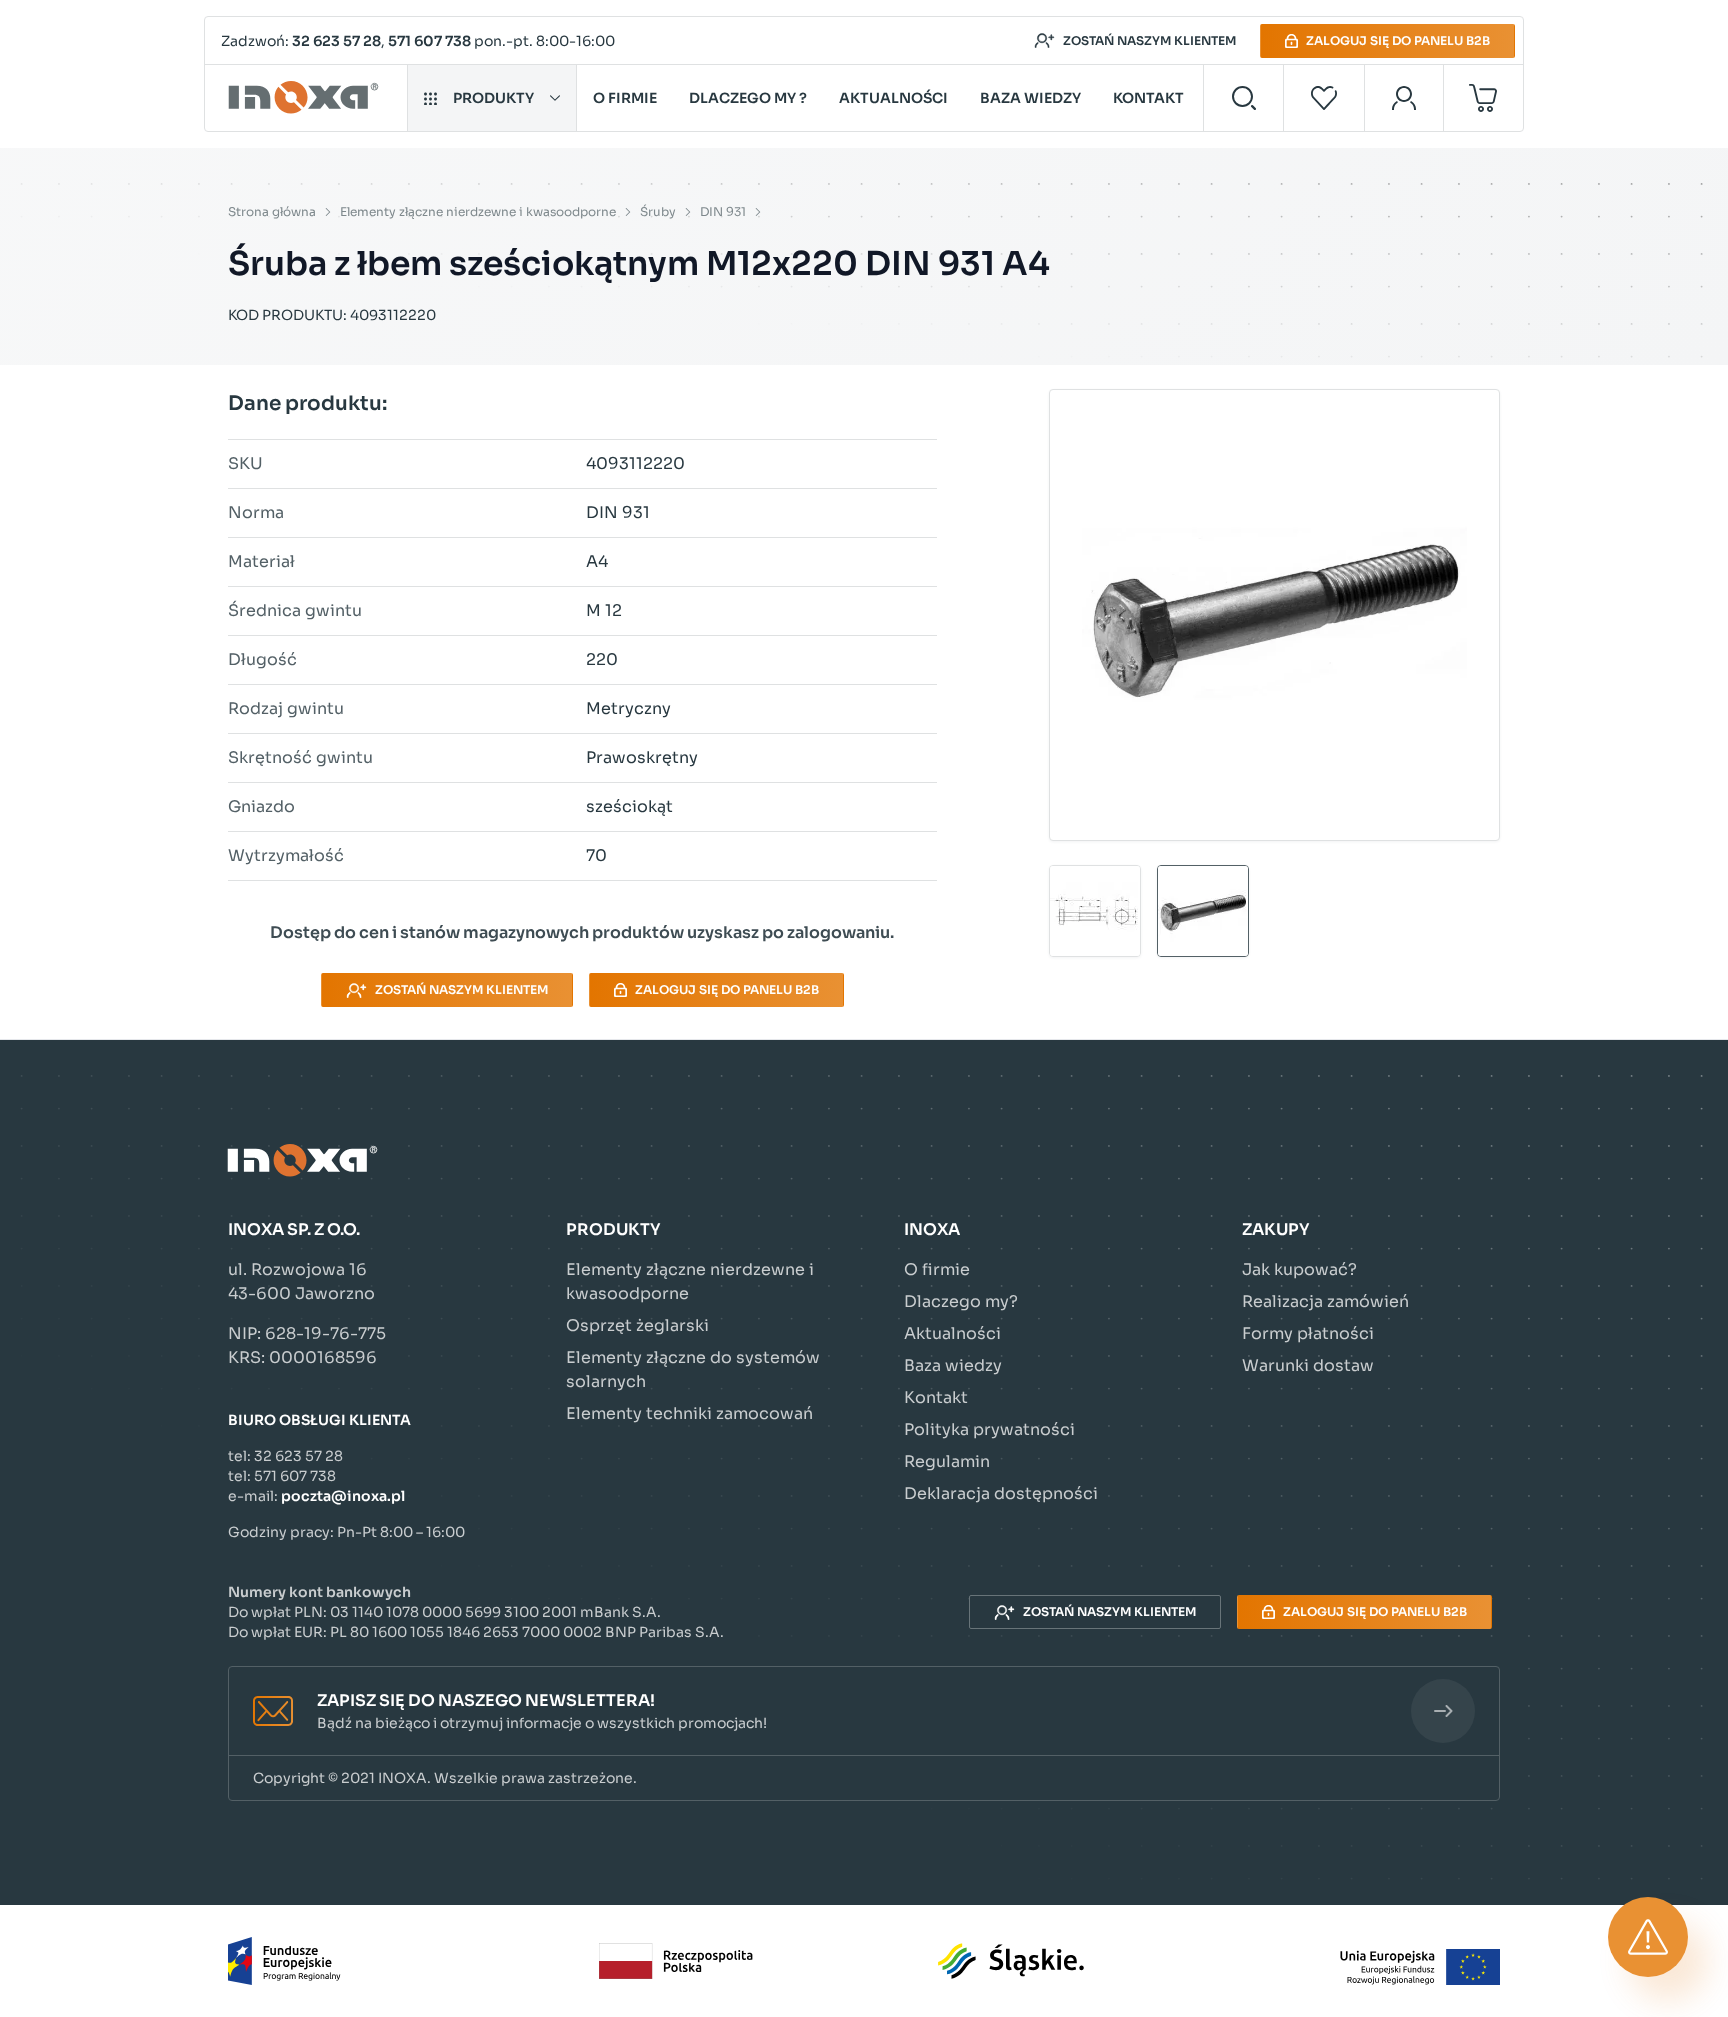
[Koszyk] (1483, 98)
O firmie (625, 98)
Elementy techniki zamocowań (689, 1413)
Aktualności (893, 98)
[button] (864, 1711)
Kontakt (1148, 98)
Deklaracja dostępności (1001, 1493)
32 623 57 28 (336, 41)
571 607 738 (429, 41)
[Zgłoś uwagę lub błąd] (1648, 1937)
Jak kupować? (1299, 1269)
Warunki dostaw (1308, 1365)
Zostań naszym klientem (1149, 40)
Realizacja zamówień (1325, 1301)
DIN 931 (723, 211)
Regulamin (947, 1461)
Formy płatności (1308, 1333)
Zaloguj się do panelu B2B (1398, 40)
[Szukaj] (1243, 98)
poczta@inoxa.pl (343, 1496)
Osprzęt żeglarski (637, 1325)
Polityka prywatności (989, 1429)
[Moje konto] (1404, 98)
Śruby (658, 211)
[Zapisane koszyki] (1324, 98)
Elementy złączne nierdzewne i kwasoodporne (478, 211)
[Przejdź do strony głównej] (306, 98)
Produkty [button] (493, 98)
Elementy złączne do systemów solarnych (693, 1369)
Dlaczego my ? (748, 98)
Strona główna (272, 211)
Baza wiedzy (1030, 98)
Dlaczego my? (961, 1301)
